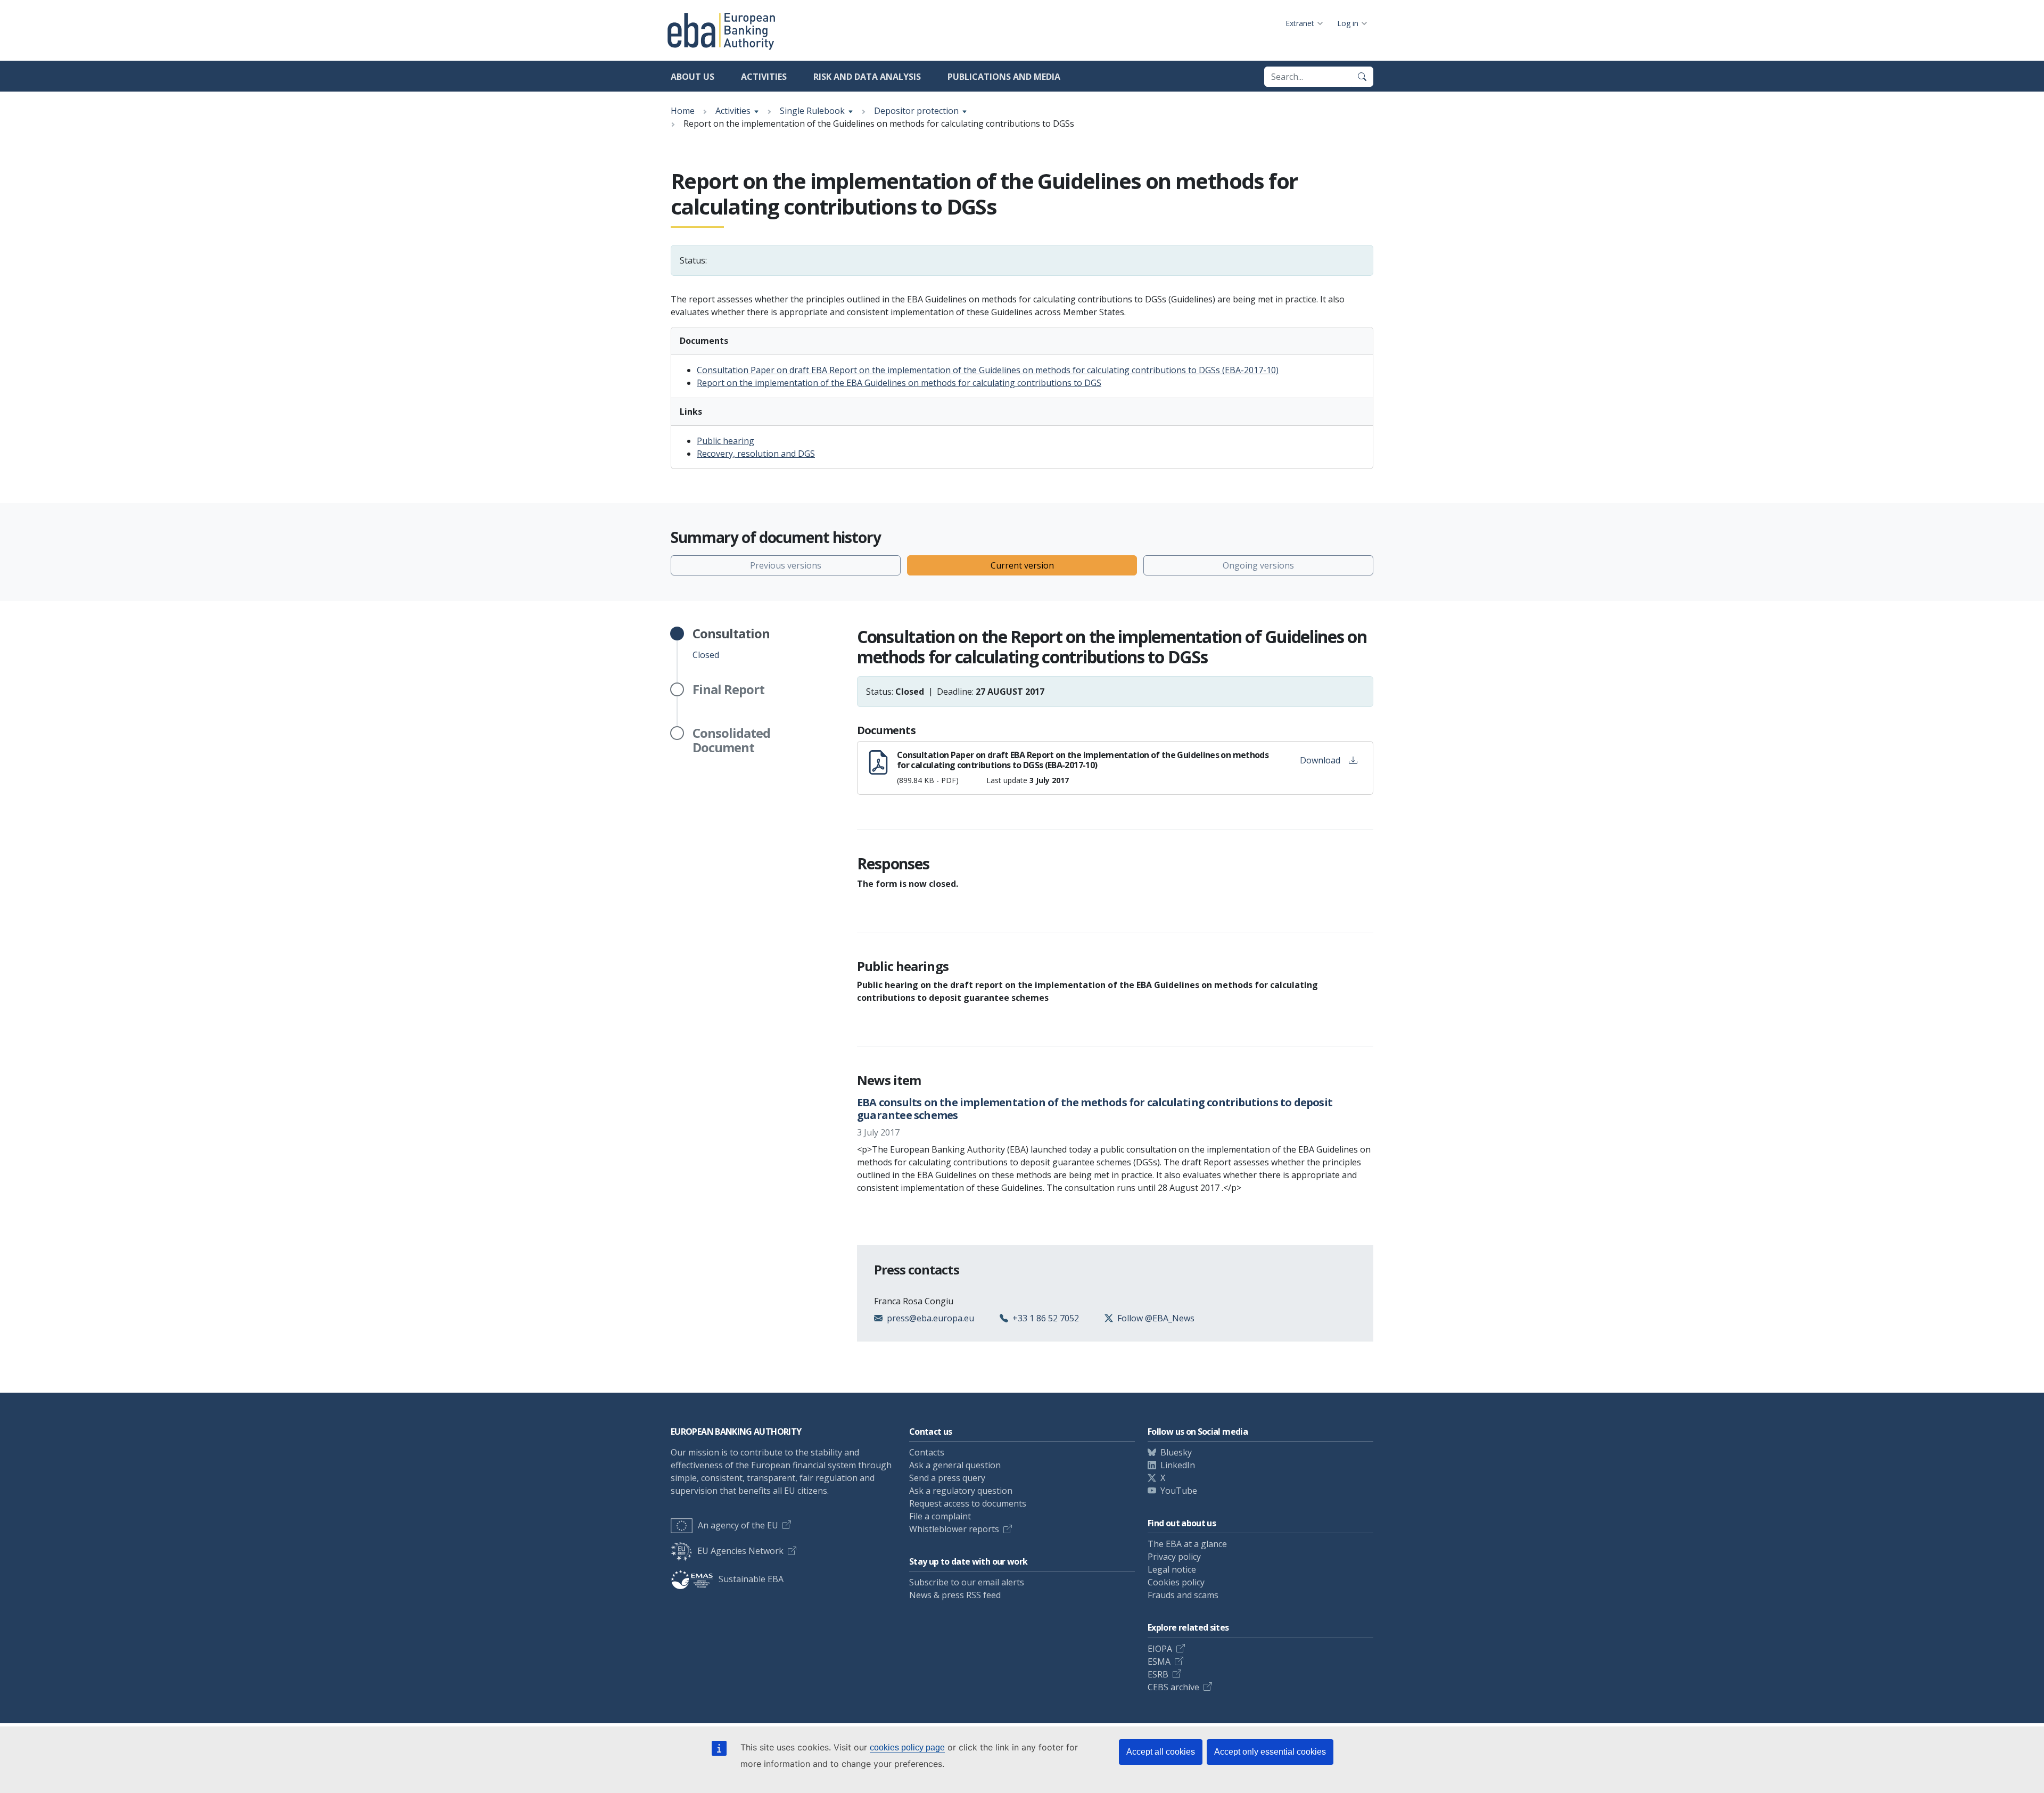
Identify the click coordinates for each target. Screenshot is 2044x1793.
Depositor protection (916, 111)
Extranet (1300, 23)
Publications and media (1004, 77)
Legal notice (1172, 1569)
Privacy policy (1174, 1557)
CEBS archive (1173, 1687)
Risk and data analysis (867, 77)
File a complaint (940, 1516)
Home (683, 111)
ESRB (1158, 1674)
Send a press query (947, 1478)
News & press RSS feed (955, 1595)
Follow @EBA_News (1156, 1318)
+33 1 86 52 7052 (1046, 1318)
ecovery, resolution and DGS (759, 454)
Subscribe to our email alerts (967, 1582)
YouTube (1179, 1491)
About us (693, 77)
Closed (731, 644)
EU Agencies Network (740, 1551)
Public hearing (726, 441)
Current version (1022, 565)
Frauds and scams (1183, 1595)
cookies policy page (907, 1747)
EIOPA (1160, 1649)
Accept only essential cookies (1270, 1752)
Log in (1348, 23)
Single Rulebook (812, 111)
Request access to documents (968, 1503)
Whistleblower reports (954, 1529)
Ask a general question (955, 1465)
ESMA (1159, 1662)
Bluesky (1176, 1452)
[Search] (1362, 77)
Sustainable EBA (751, 1579)
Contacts (927, 1452)
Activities (764, 77)
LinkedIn (1178, 1465)
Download (1320, 760)
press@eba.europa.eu (930, 1318)
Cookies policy (1176, 1582)
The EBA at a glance (1187, 1544)
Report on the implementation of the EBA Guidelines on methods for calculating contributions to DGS (899, 383)
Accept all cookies (1161, 1752)
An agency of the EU (738, 1525)
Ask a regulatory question (961, 1491)
